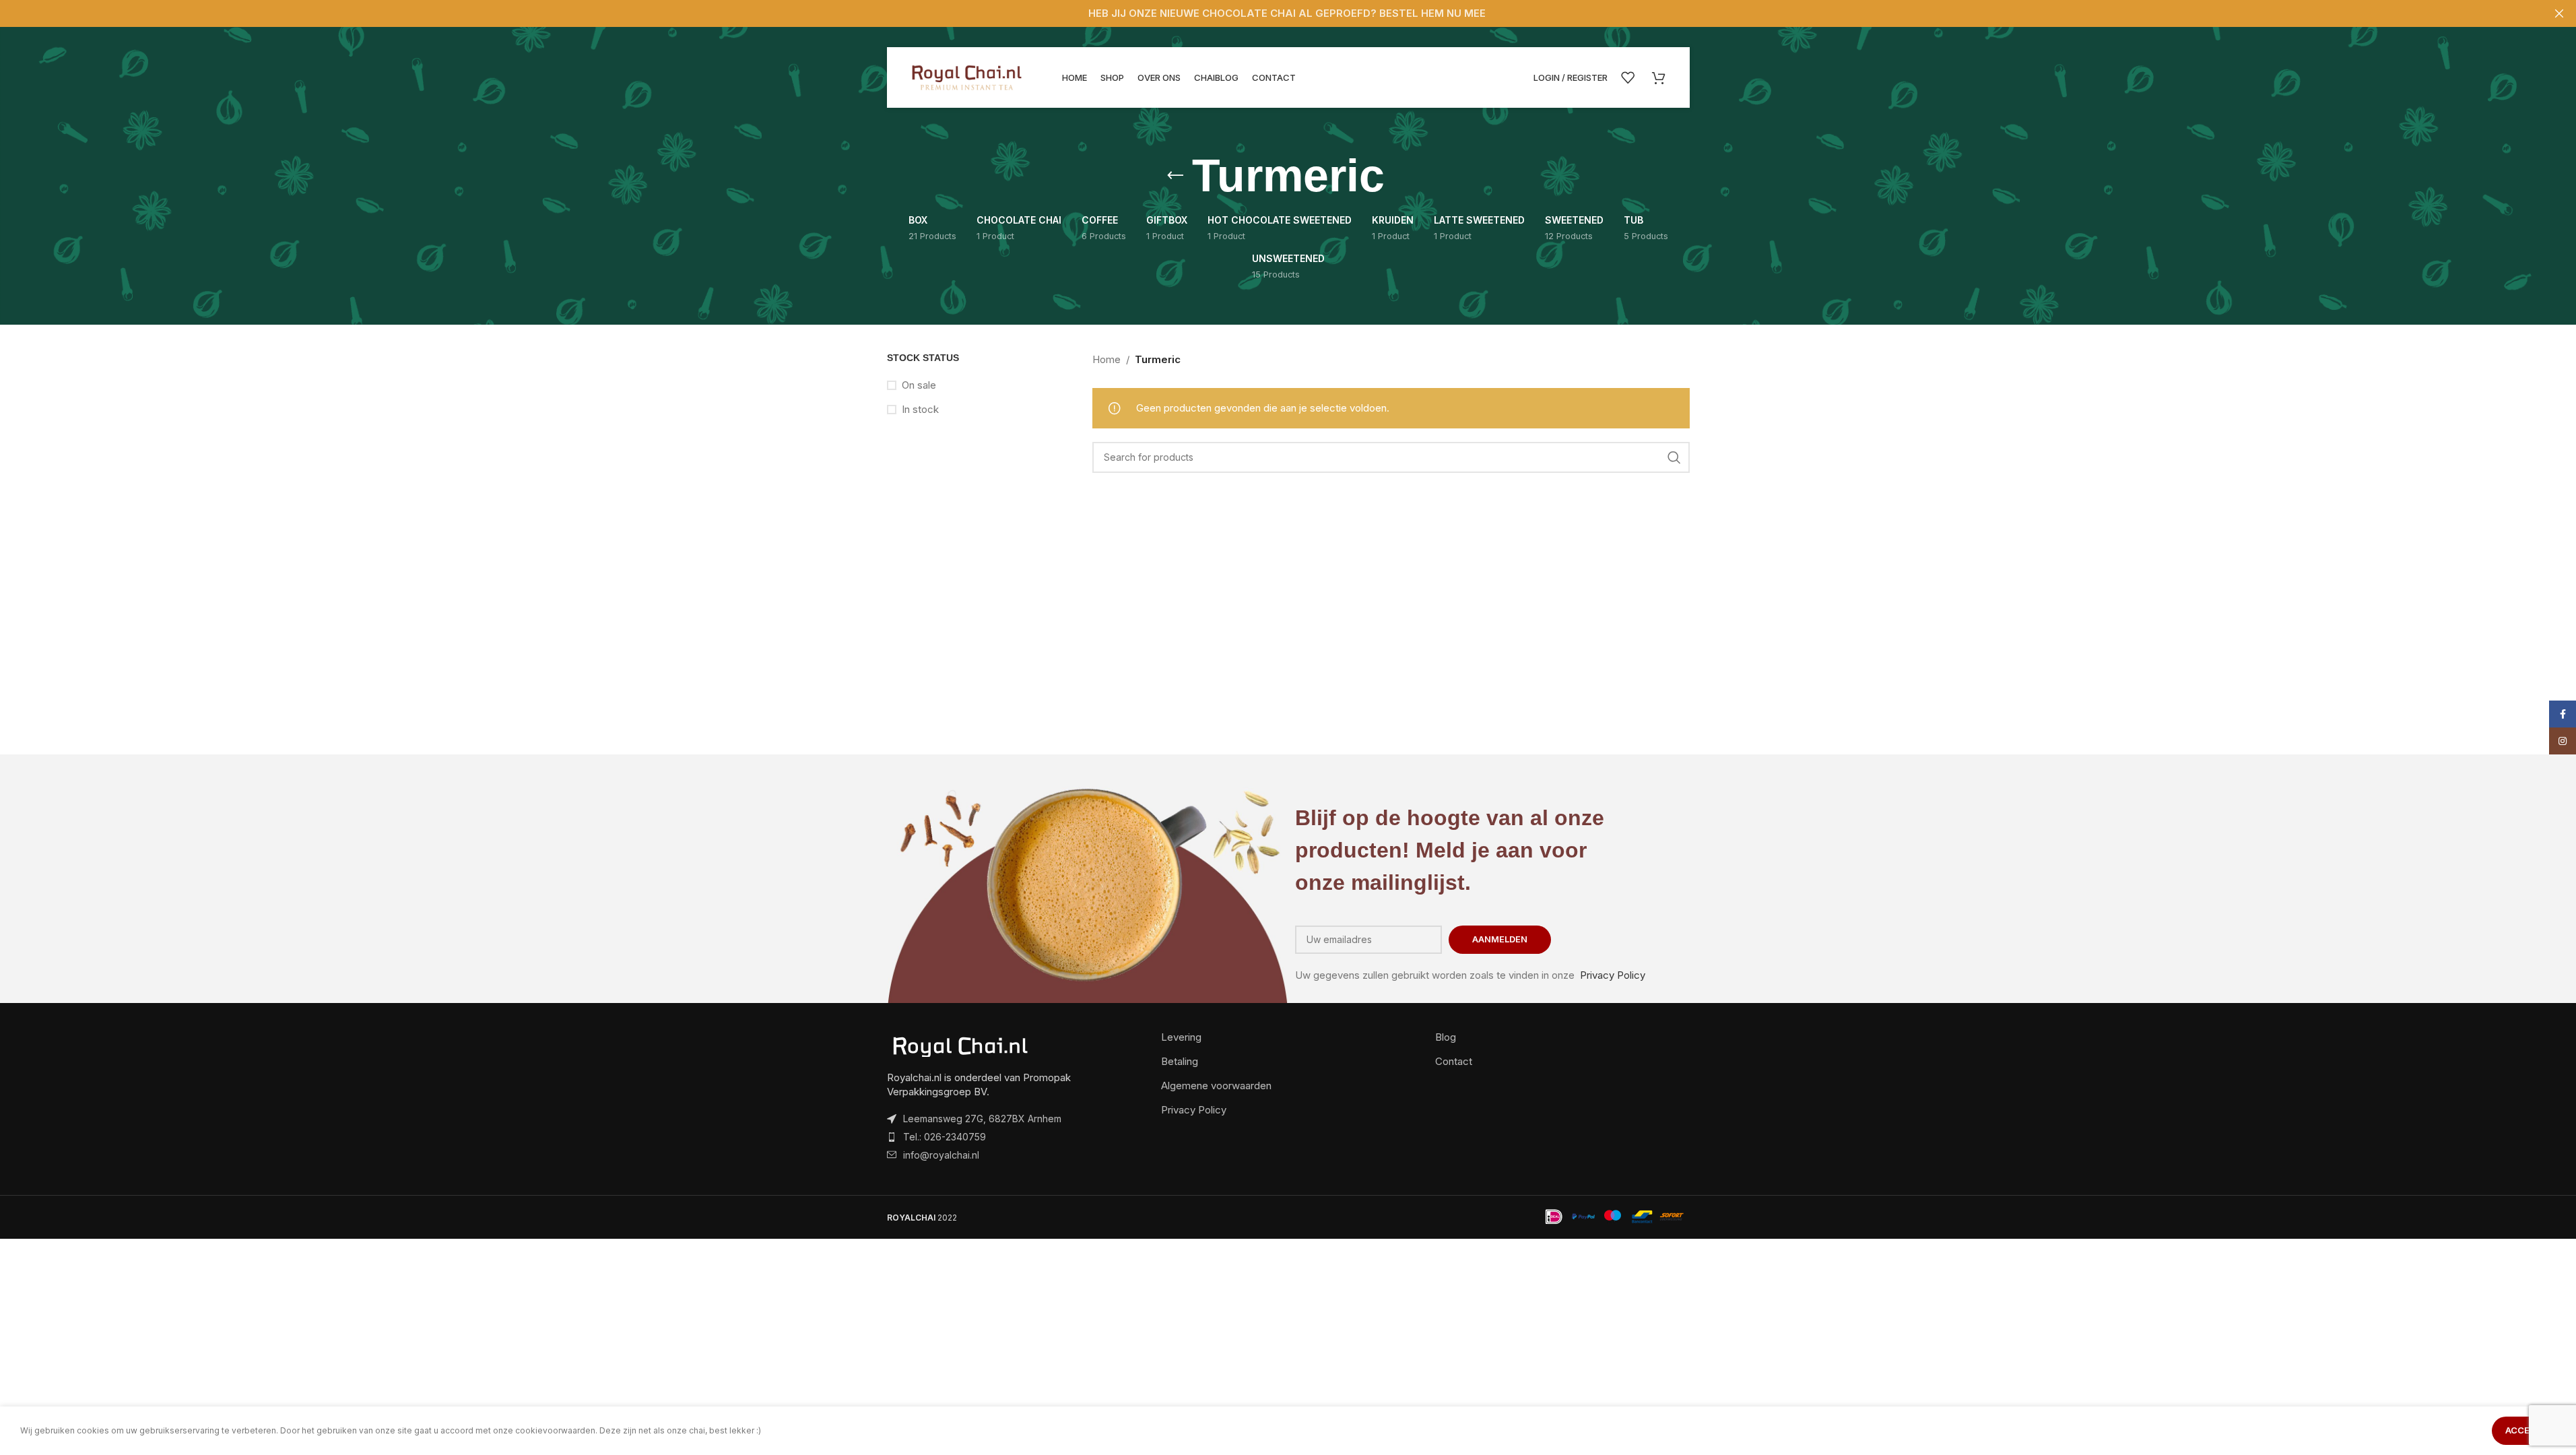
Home (1107, 359)
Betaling (1180, 1061)
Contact (1454, 1061)
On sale (919, 385)
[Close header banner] (2559, 13)
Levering (1181, 1037)
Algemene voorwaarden (1216, 1086)
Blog (1446, 1037)
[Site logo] (968, 76)
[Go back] (1175, 176)
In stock (920, 409)
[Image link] (961, 1046)
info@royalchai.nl (941, 1155)
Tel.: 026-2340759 (945, 1137)
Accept (2524, 1430)
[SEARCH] (1674, 457)
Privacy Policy (1613, 975)
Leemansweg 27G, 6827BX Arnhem (982, 1119)
